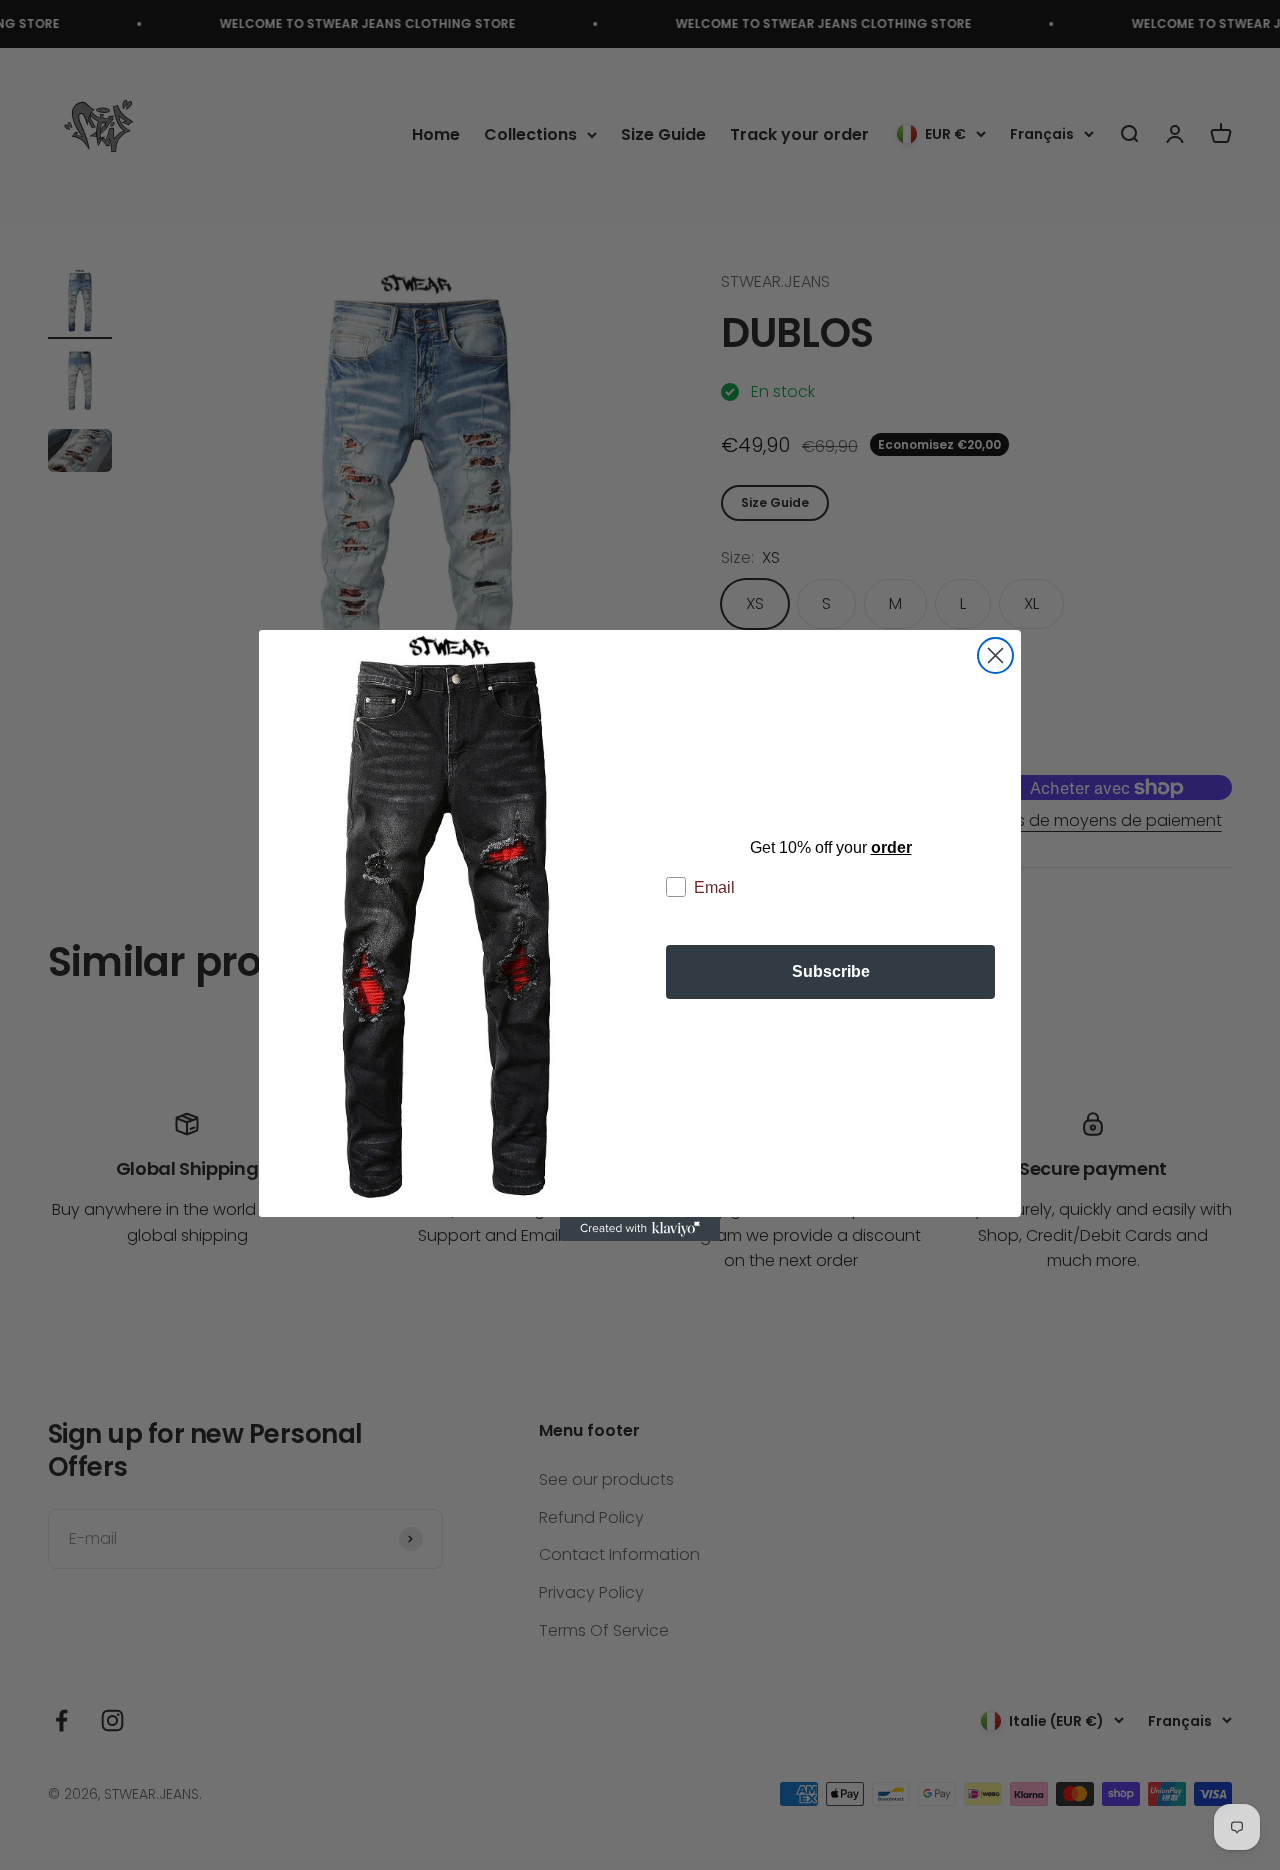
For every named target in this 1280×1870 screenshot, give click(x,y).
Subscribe (831, 971)
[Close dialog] (995, 655)
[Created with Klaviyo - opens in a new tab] (640, 1229)
